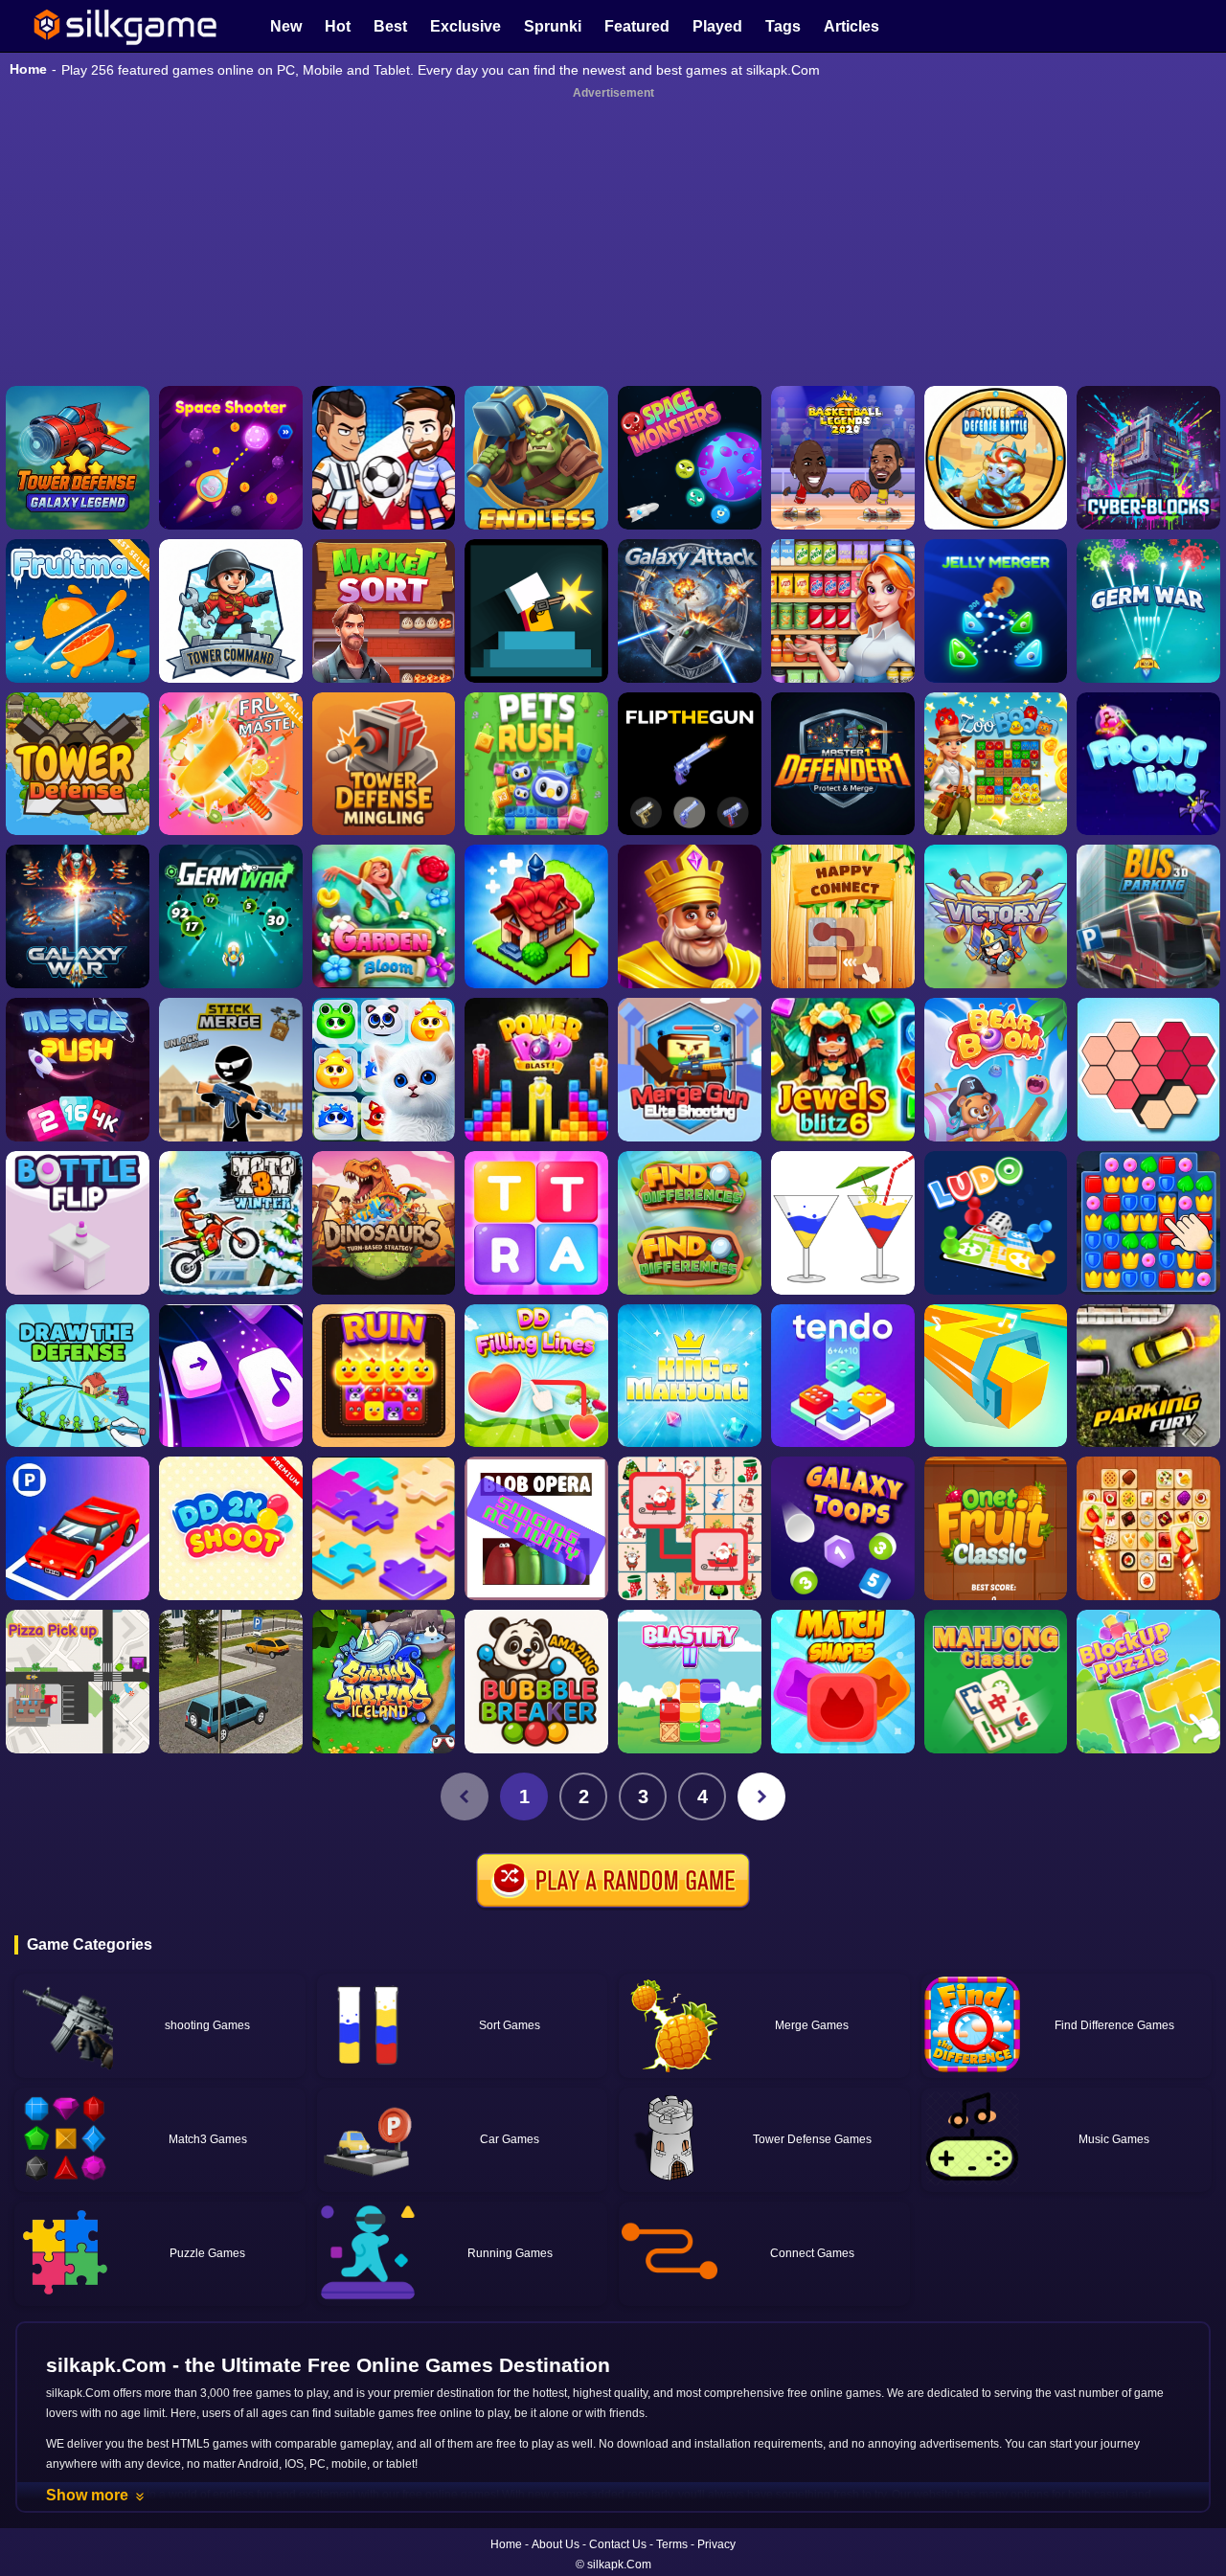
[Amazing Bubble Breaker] (536, 1682)
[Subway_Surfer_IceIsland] (384, 1682)
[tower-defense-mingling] (384, 764)
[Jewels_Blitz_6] (843, 1070)
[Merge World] (536, 916)
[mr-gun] (536, 611)
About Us (556, 2544)
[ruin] (384, 1376)
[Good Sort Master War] (843, 611)
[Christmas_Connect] (690, 1528)
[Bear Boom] (996, 1070)
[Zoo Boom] (996, 764)
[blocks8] (1148, 1682)
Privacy (716, 2544)
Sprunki (553, 26)
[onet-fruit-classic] (996, 1528)
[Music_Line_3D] (996, 1376)
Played (717, 26)
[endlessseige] (536, 458)
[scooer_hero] (384, 458)
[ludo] (996, 1223)
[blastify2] (690, 1682)
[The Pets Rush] (536, 764)
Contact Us (618, 2544)
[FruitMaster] (231, 764)
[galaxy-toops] (843, 1528)
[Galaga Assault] (1148, 611)
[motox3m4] (231, 1223)
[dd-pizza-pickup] (78, 1682)
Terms (672, 2544)
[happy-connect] (843, 916)
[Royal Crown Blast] (690, 916)
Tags (783, 26)
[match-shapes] (843, 1682)
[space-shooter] (231, 458)
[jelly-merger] (996, 611)
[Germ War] (231, 916)
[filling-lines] (536, 1376)
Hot (338, 26)
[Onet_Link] (1148, 1528)
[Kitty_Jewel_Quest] (384, 1070)
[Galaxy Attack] (690, 611)
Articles (851, 26)
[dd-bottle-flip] (78, 1223)
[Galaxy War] (78, 916)
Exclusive (465, 26)
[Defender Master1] (843, 764)
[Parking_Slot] (231, 1682)
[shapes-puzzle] (1148, 1070)
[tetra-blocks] (536, 1223)
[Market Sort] (384, 611)
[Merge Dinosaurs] (384, 1223)
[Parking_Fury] (1148, 1376)
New (286, 26)
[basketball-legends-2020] (843, 458)
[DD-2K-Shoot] (231, 1528)
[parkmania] (78, 1528)
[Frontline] (1148, 764)
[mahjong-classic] (996, 1682)
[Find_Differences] (690, 1223)
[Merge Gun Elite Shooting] (690, 1070)
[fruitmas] (78, 611)
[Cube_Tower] (1148, 458)
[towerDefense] (231, 611)
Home (28, 69)
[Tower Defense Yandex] (78, 764)
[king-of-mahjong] (690, 1376)
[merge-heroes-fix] (996, 916)
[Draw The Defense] (78, 1376)
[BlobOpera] (536, 1528)
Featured (637, 26)
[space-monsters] (690, 458)
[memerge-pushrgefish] (78, 1070)
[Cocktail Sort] (843, 1223)
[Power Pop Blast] (536, 1070)
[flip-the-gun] (690, 764)
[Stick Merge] (231, 1070)
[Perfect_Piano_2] (231, 1376)
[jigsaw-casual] (384, 1528)
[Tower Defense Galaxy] (78, 458)
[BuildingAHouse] (1148, 1223)
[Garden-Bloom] (384, 916)
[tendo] (843, 1376)
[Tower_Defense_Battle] (996, 458)
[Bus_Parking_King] (1148, 916)
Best (390, 26)
